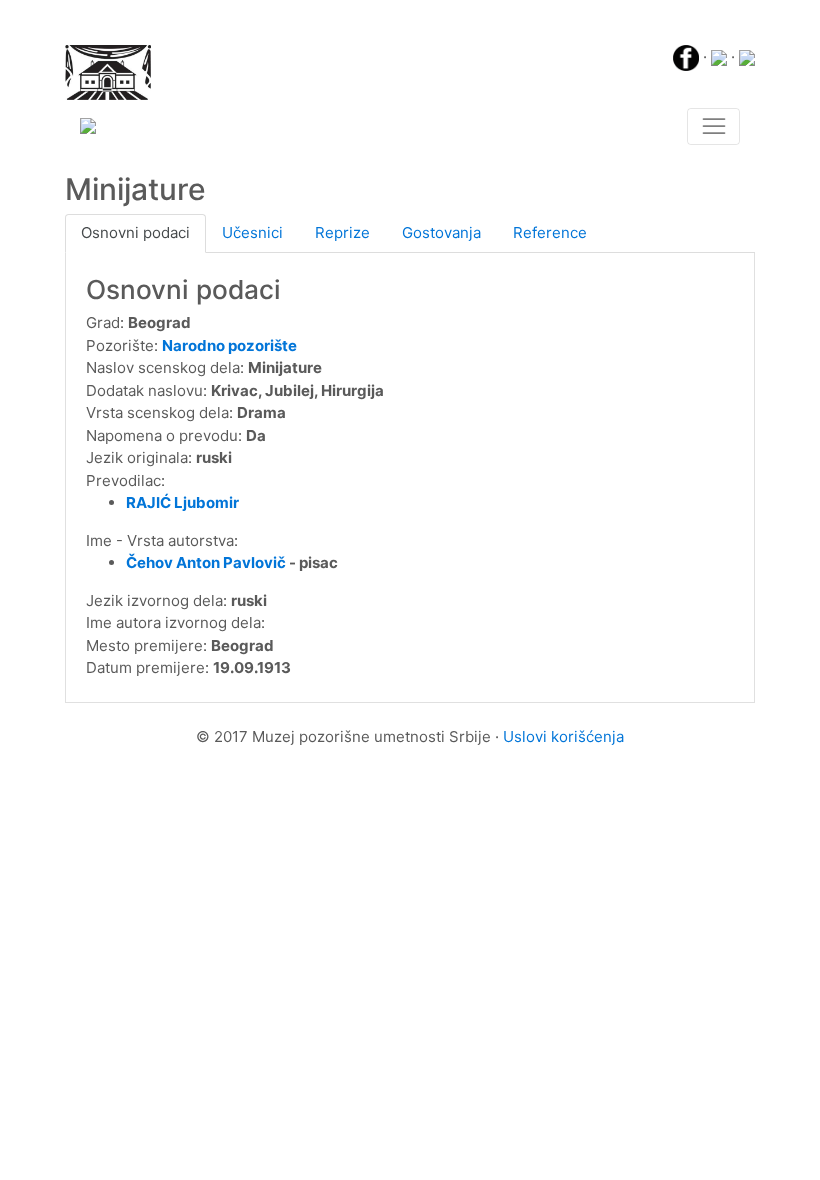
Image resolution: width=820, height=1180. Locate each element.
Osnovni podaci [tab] (135, 232)
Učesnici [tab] (252, 232)
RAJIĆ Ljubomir (182, 502)
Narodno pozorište (229, 345)
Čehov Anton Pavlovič (206, 562)
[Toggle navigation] (713, 127)
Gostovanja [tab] (441, 232)
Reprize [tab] (342, 232)
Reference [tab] (550, 232)
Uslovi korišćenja (563, 736)
